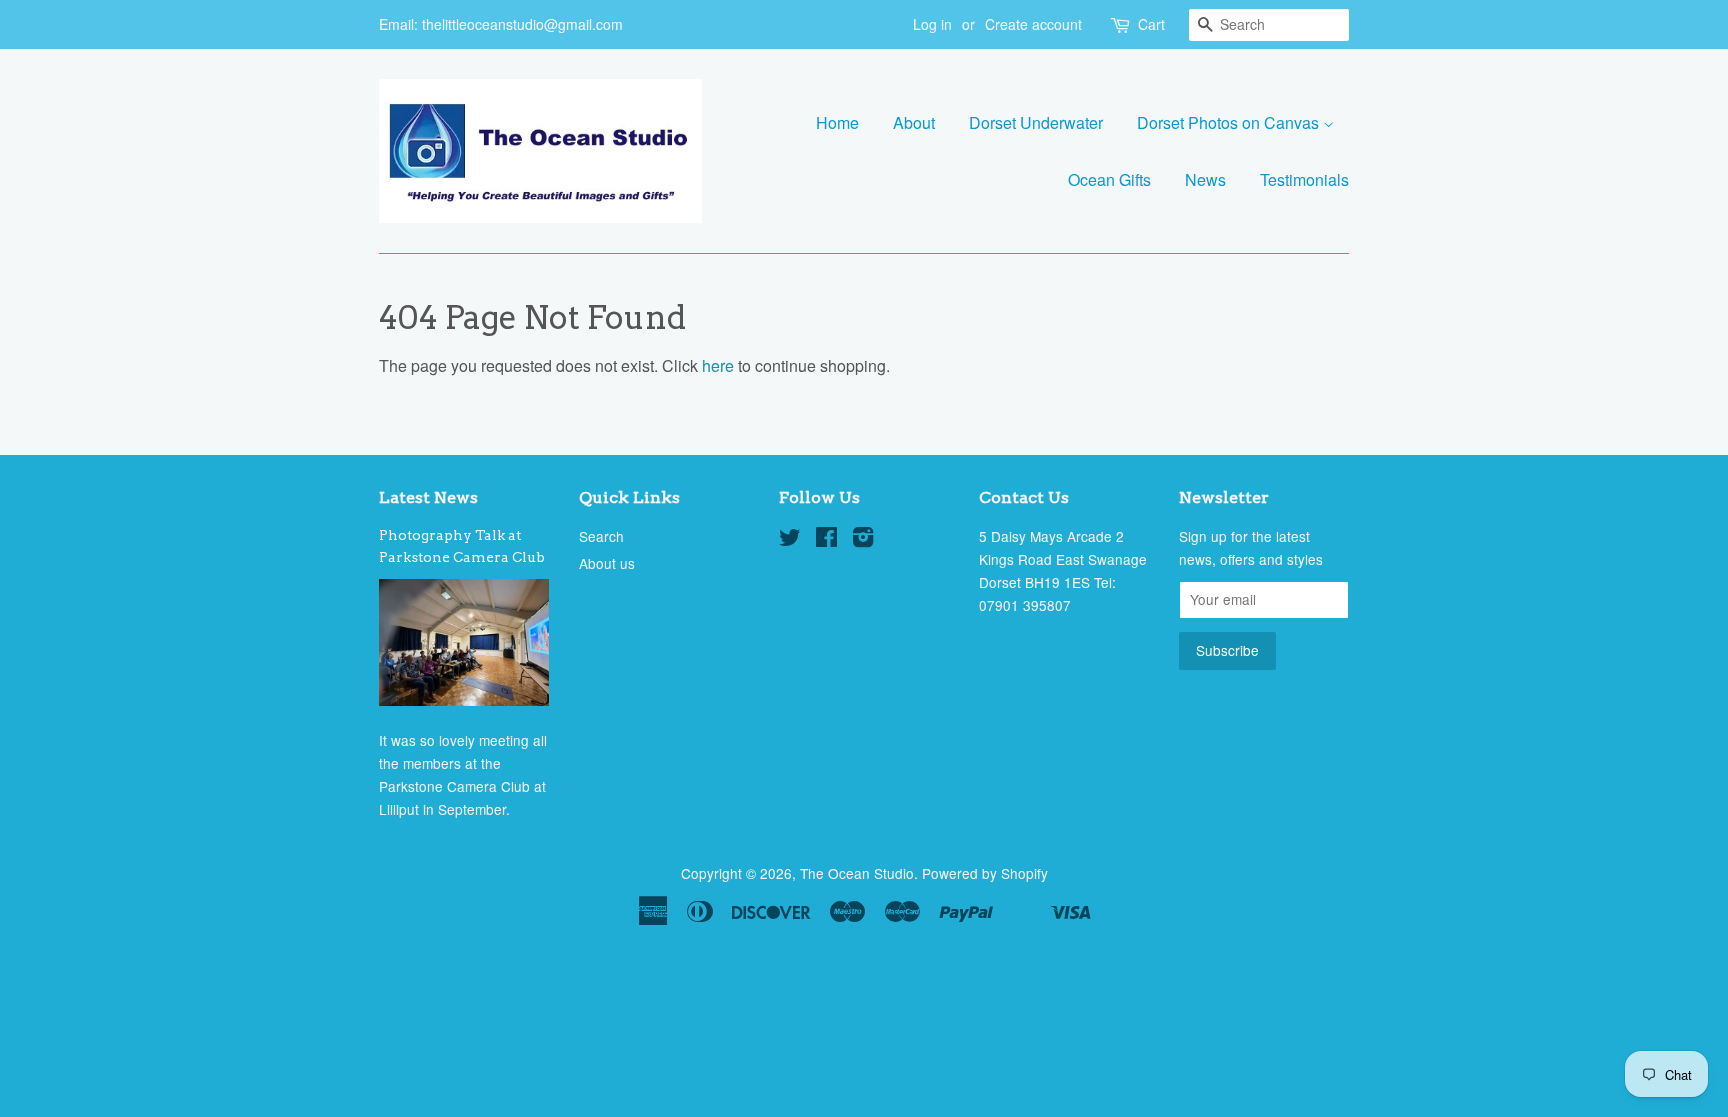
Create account (1033, 24)
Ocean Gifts (1109, 179)
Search (601, 536)
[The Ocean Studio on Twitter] (790, 540)
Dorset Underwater (1036, 122)
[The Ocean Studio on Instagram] (863, 540)
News (1205, 179)
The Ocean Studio (857, 873)
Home (837, 122)
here (718, 365)
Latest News (428, 497)
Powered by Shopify (985, 873)
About (914, 122)
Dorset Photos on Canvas (1230, 122)
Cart (1151, 24)
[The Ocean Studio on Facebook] (826, 540)
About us (607, 563)
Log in (932, 24)
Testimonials (1304, 179)
